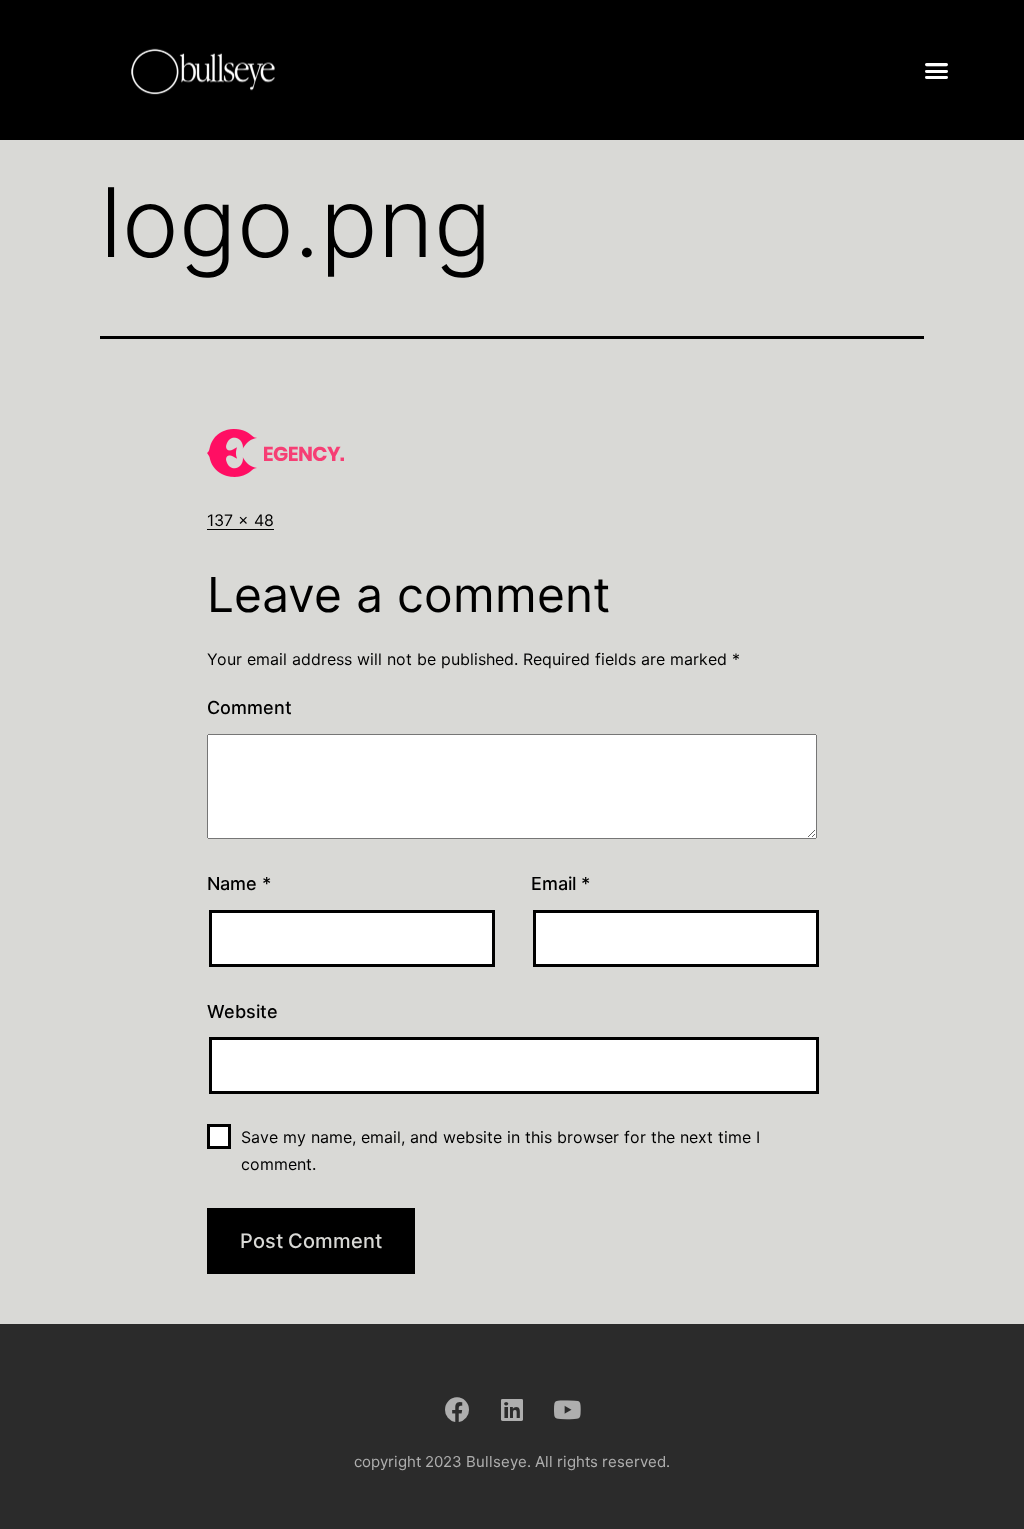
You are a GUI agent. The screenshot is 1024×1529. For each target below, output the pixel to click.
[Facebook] (457, 1409)
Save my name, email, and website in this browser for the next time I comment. (500, 1150)
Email (560, 883)
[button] (937, 70)
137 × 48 (240, 520)
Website (242, 1011)
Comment (249, 707)
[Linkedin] (512, 1409)
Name (239, 883)
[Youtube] (567, 1409)
